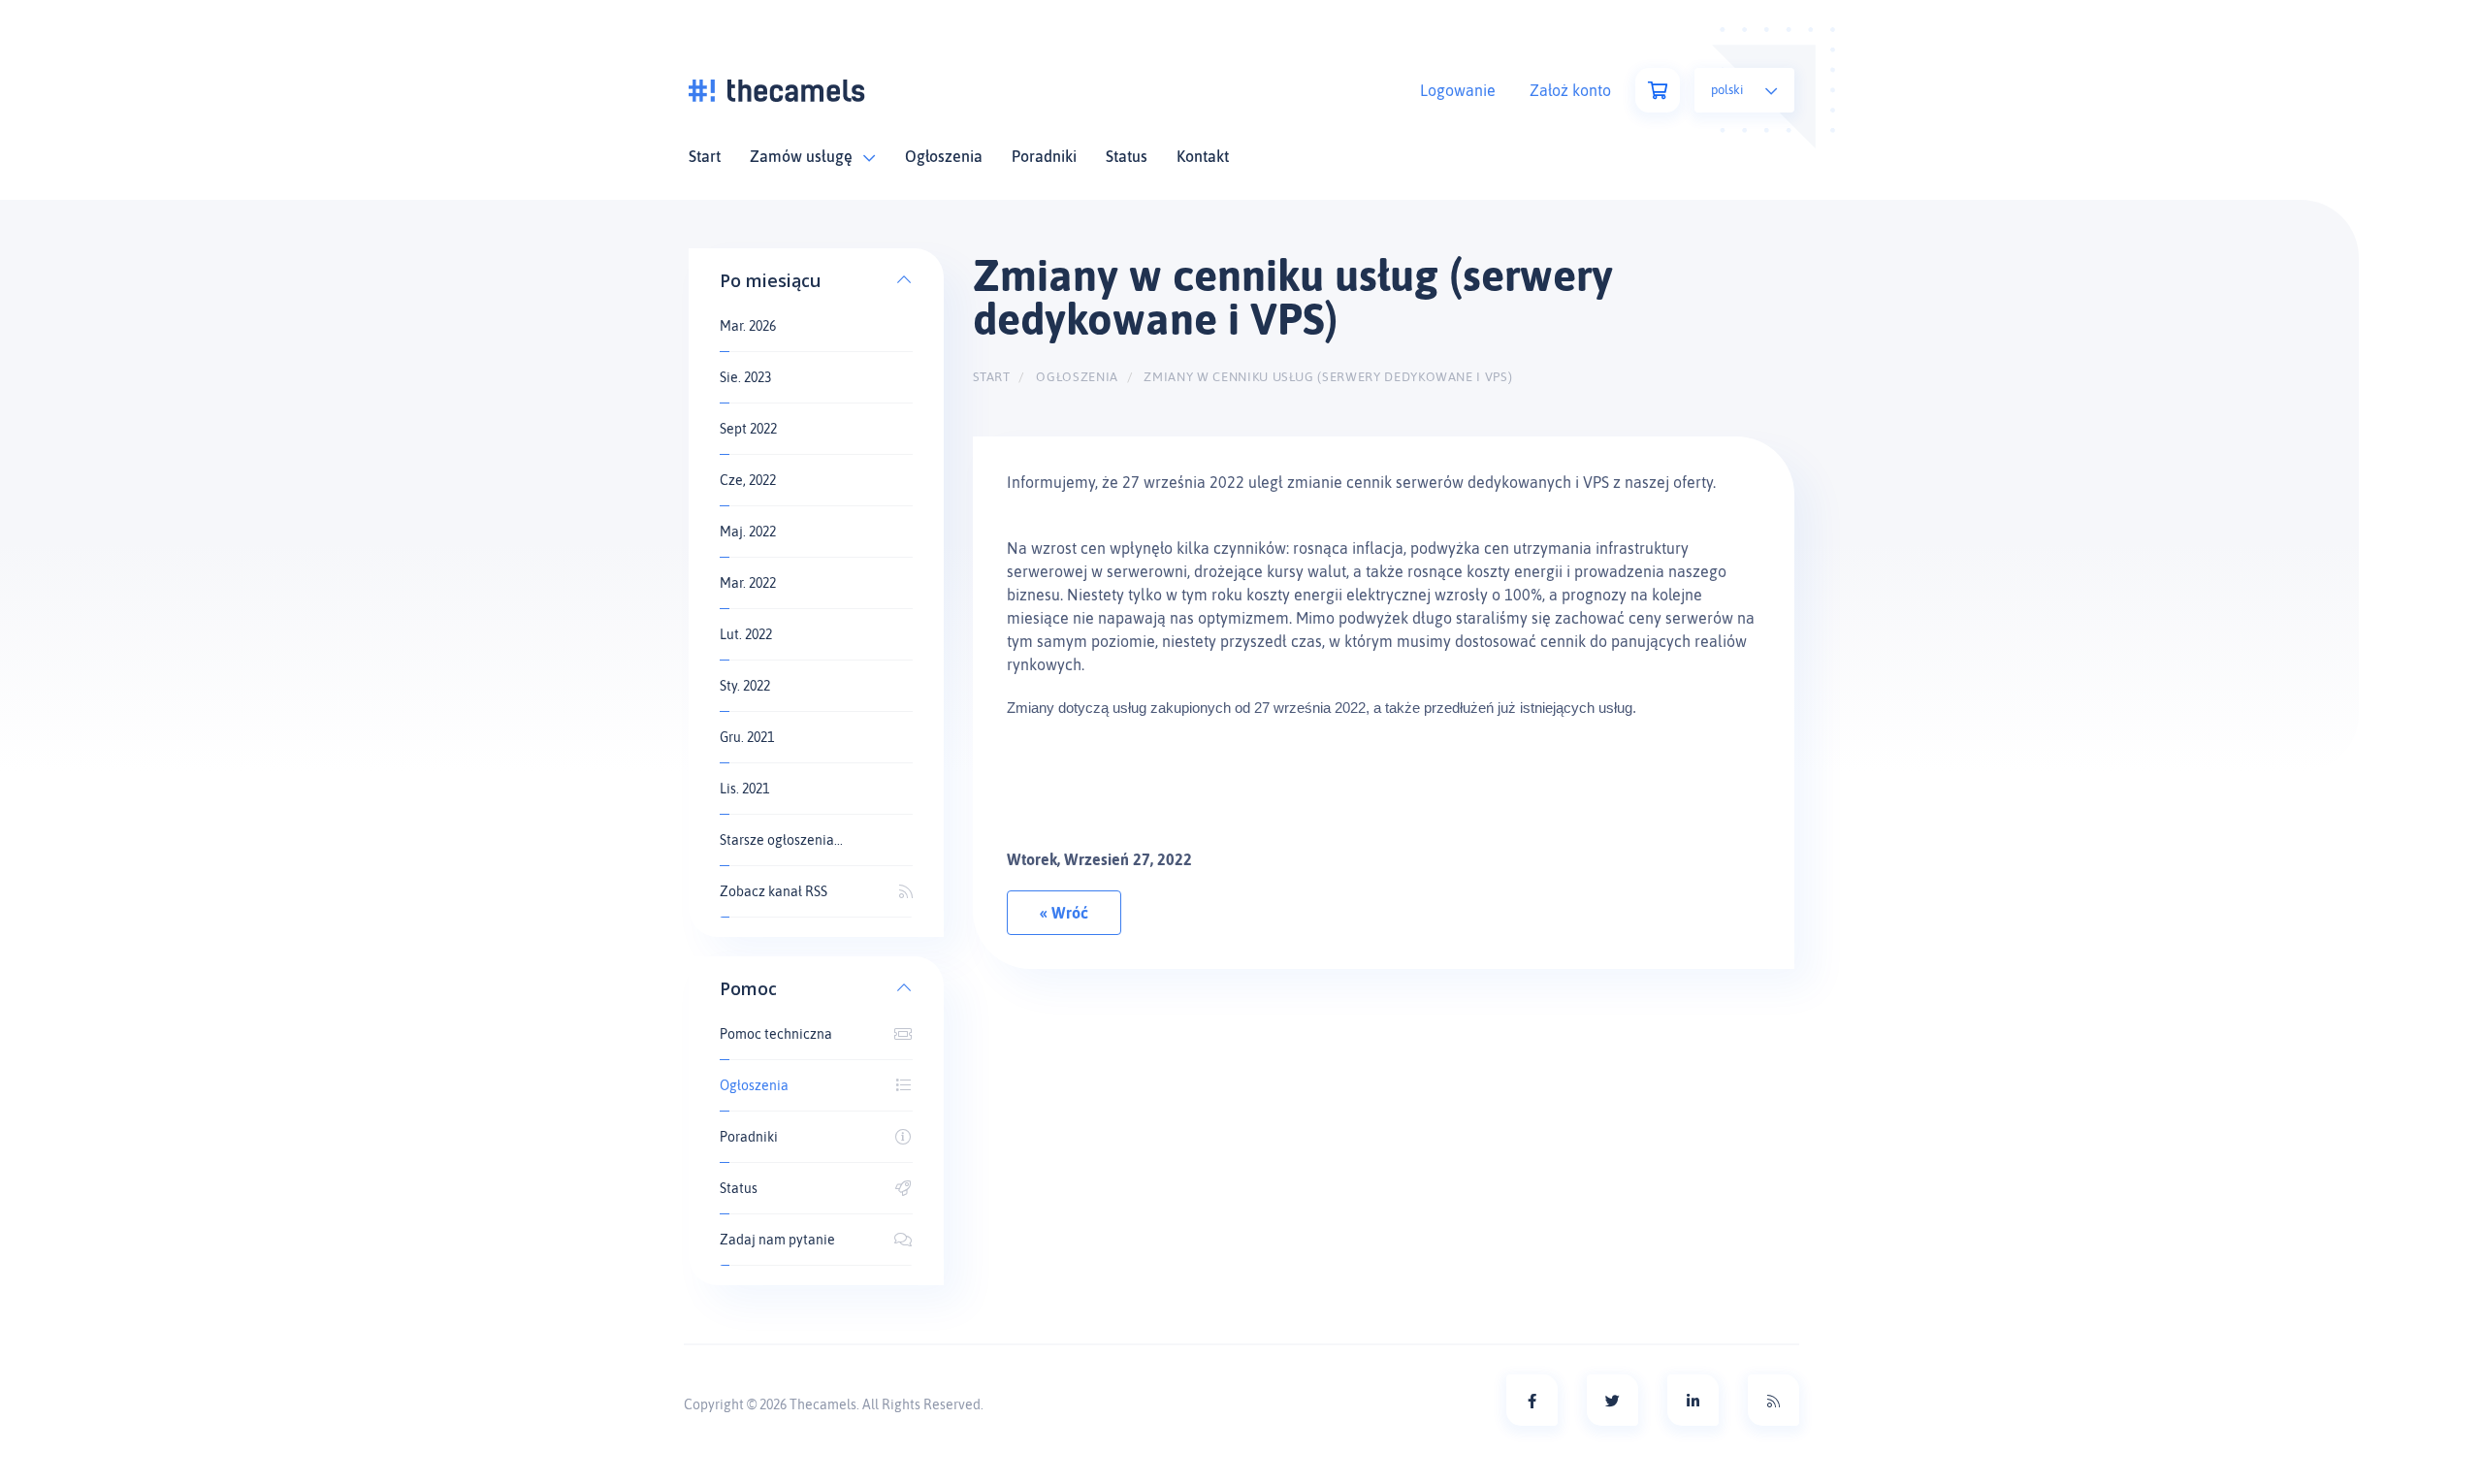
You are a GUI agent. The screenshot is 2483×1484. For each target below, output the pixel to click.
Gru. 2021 (747, 737)
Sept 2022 (748, 429)
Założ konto (1570, 90)
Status (1127, 156)
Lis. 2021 (744, 789)
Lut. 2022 (746, 634)
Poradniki (1044, 156)
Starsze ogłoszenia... (781, 840)
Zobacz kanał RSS (774, 891)
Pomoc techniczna (776, 1034)
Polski (1728, 90)
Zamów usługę (805, 156)
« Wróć (1064, 913)
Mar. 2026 (748, 326)
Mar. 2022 (748, 583)
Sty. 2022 (745, 686)
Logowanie (1458, 90)
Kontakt (1203, 156)
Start (705, 156)
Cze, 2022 (748, 480)
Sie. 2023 (745, 377)
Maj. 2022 (748, 532)
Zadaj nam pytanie (777, 1240)
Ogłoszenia (944, 156)
